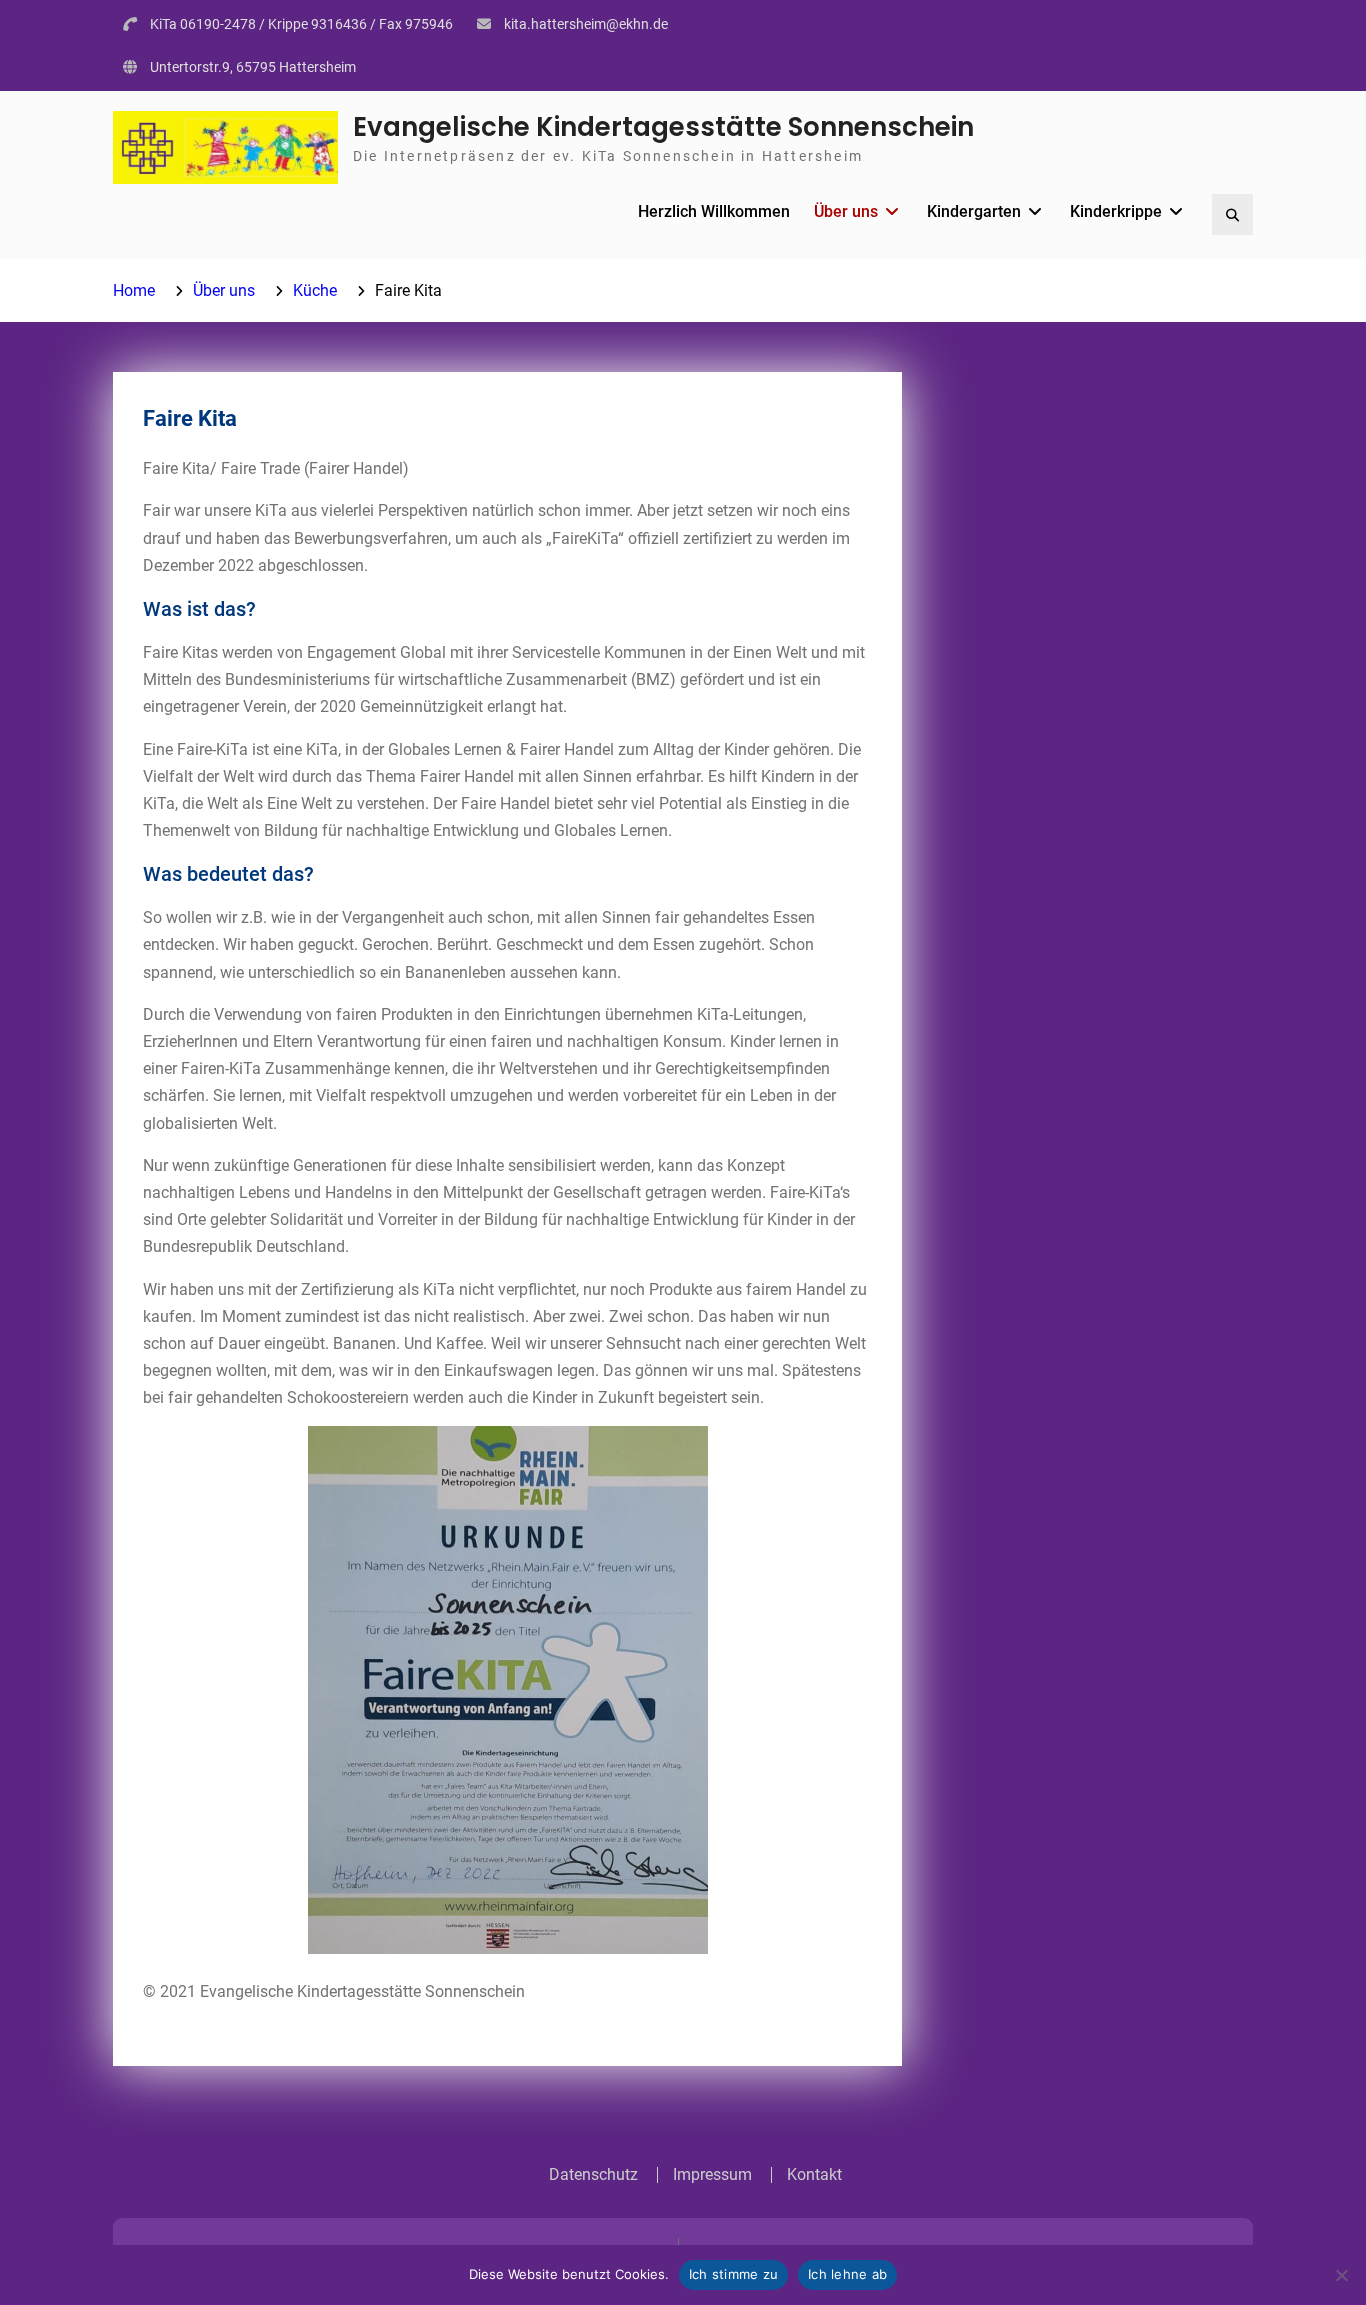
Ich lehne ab (847, 2274)
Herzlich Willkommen (714, 211)
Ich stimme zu (733, 2274)
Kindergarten (974, 211)
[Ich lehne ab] (1341, 2275)
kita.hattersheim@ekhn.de (586, 24)
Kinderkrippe (1116, 211)
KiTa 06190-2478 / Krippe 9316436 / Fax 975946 (301, 24)
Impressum (712, 2175)
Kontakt (814, 2175)
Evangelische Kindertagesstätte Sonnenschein (663, 127)
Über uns (846, 211)
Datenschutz (593, 2175)
